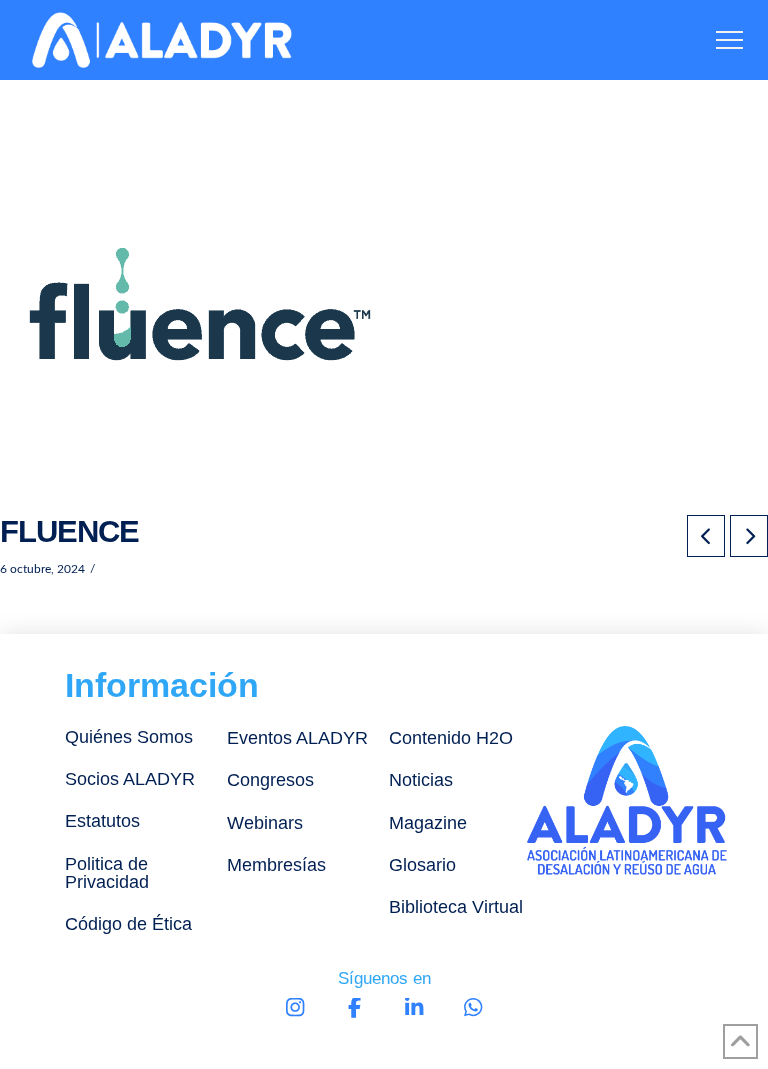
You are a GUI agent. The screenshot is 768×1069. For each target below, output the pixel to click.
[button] (729, 40)
